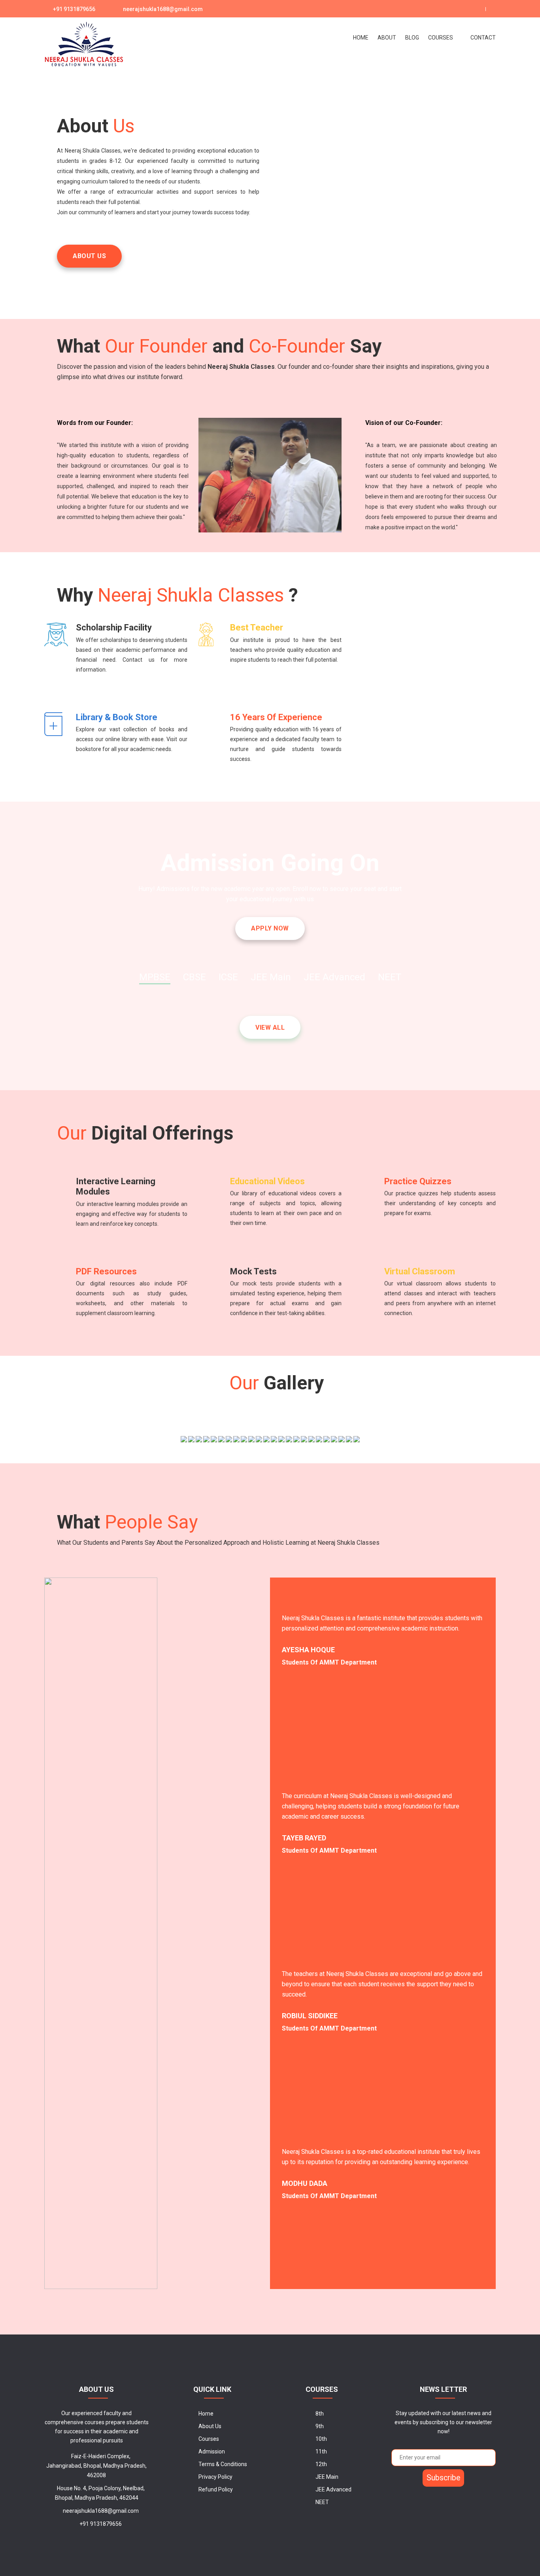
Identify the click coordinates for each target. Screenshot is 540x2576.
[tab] (155, 978)
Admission (212, 2451)
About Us (210, 2426)
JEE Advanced (333, 2489)
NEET (322, 2502)
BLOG (412, 38)
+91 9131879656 (74, 9)
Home (206, 2414)
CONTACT (483, 38)
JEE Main (327, 2477)
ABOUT (387, 38)
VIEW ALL (270, 1028)
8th (320, 2414)
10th (321, 2439)
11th (321, 2451)
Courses (441, 38)
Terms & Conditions (223, 2464)
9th (320, 2426)
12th (321, 2464)
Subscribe (443, 2478)
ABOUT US (89, 256)
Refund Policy (216, 2489)
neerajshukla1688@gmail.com (163, 9)
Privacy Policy (215, 2477)
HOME (361, 38)
